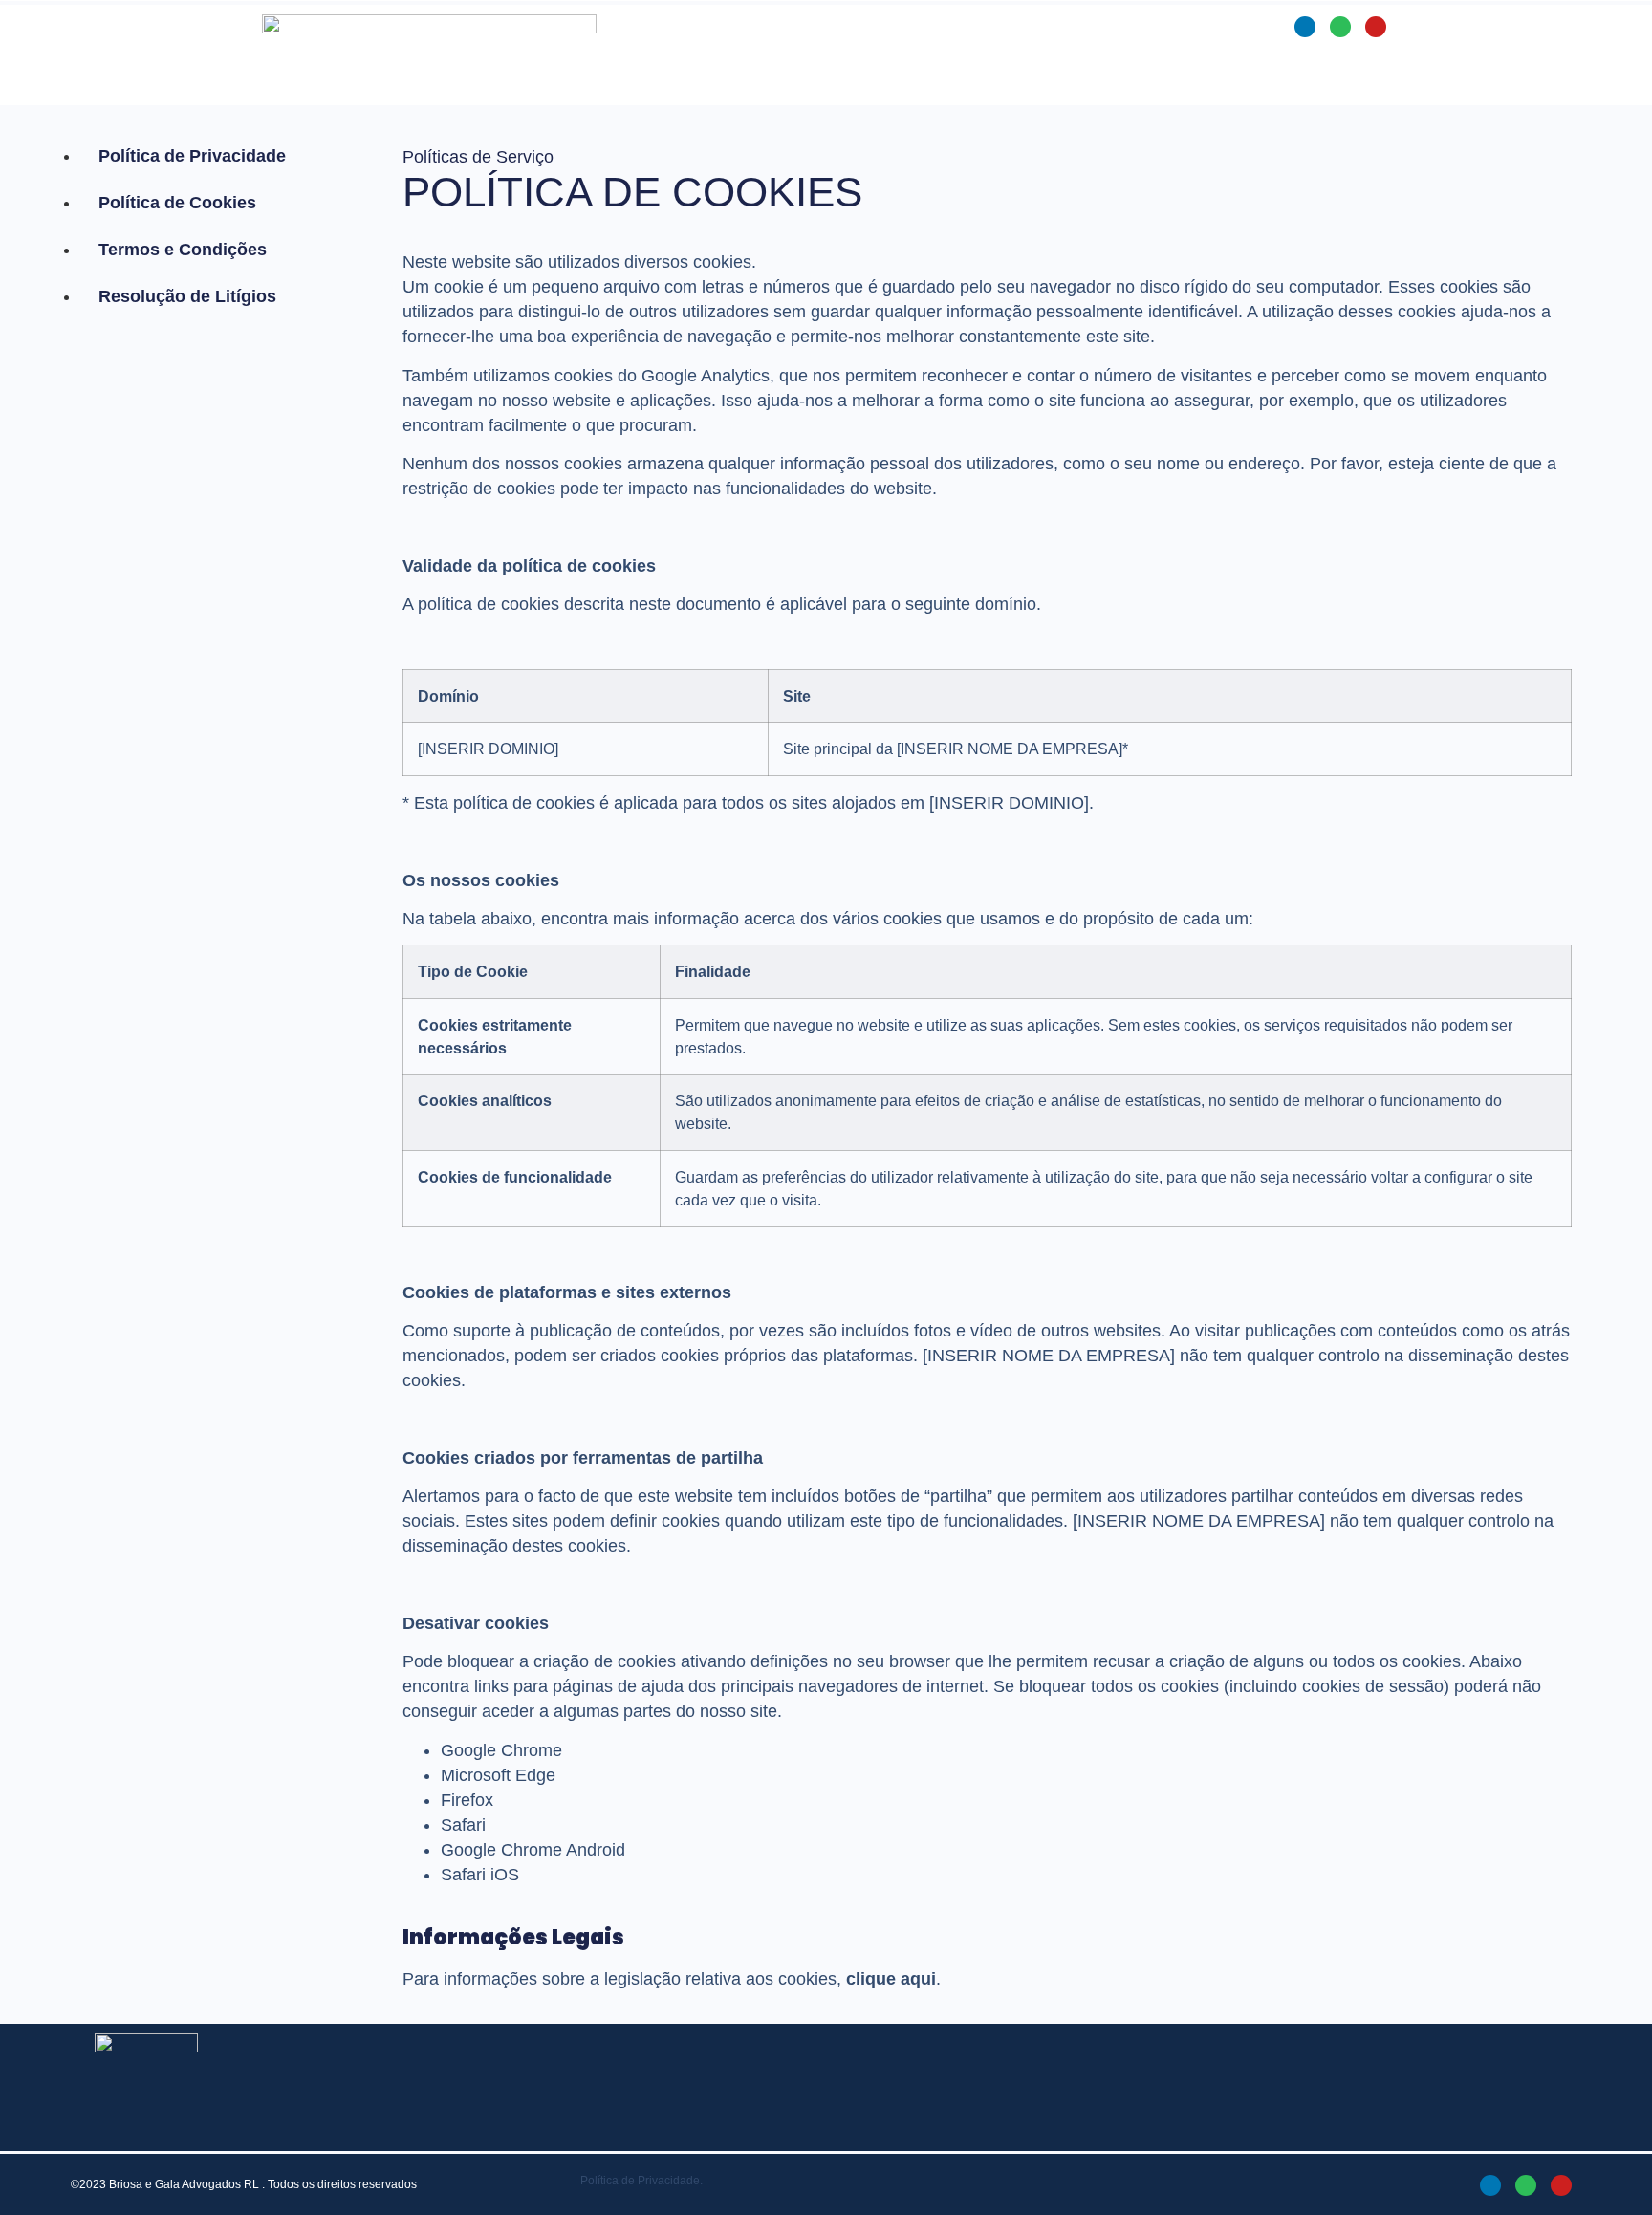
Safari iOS (480, 1875)
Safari (463, 1825)
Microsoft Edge (498, 1775)
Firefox (467, 1800)
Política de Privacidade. (641, 2181)
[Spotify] (1340, 27)
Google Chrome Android (533, 1850)
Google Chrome (501, 1750)
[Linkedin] (1305, 27)
